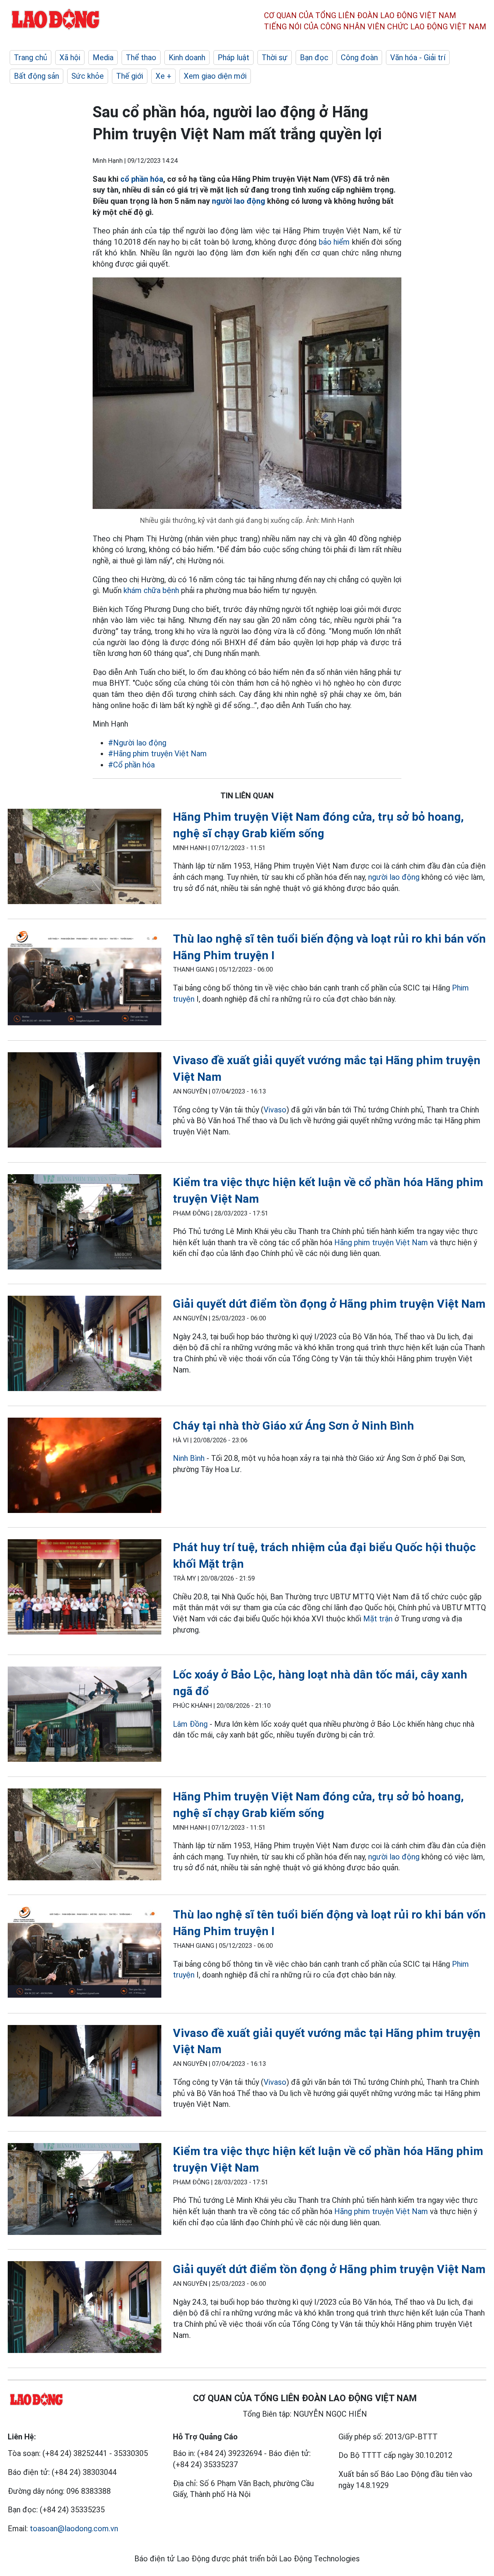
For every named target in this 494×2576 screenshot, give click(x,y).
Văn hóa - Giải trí (418, 57)
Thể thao (141, 57)
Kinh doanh (187, 57)
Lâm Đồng (190, 1724)
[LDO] (85, 858)
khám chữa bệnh (151, 590)
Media (103, 57)
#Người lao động (137, 743)
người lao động (239, 201)
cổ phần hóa (142, 179)
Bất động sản (36, 76)
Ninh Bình (189, 1458)
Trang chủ (30, 57)
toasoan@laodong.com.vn (74, 2529)
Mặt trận (378, 1619)
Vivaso (275, 1110)
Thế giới (130, 76)
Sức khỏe (88, 76)
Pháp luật (233, 57)
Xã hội (70, 57)
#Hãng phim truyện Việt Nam (157, 754)
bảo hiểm (334, 242)
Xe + (163, 76)
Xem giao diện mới (215, 76)
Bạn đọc (314, 57)
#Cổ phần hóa (131, 765)
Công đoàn (359, 57)
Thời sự (275, 57)
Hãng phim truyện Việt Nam (381, 1242)
